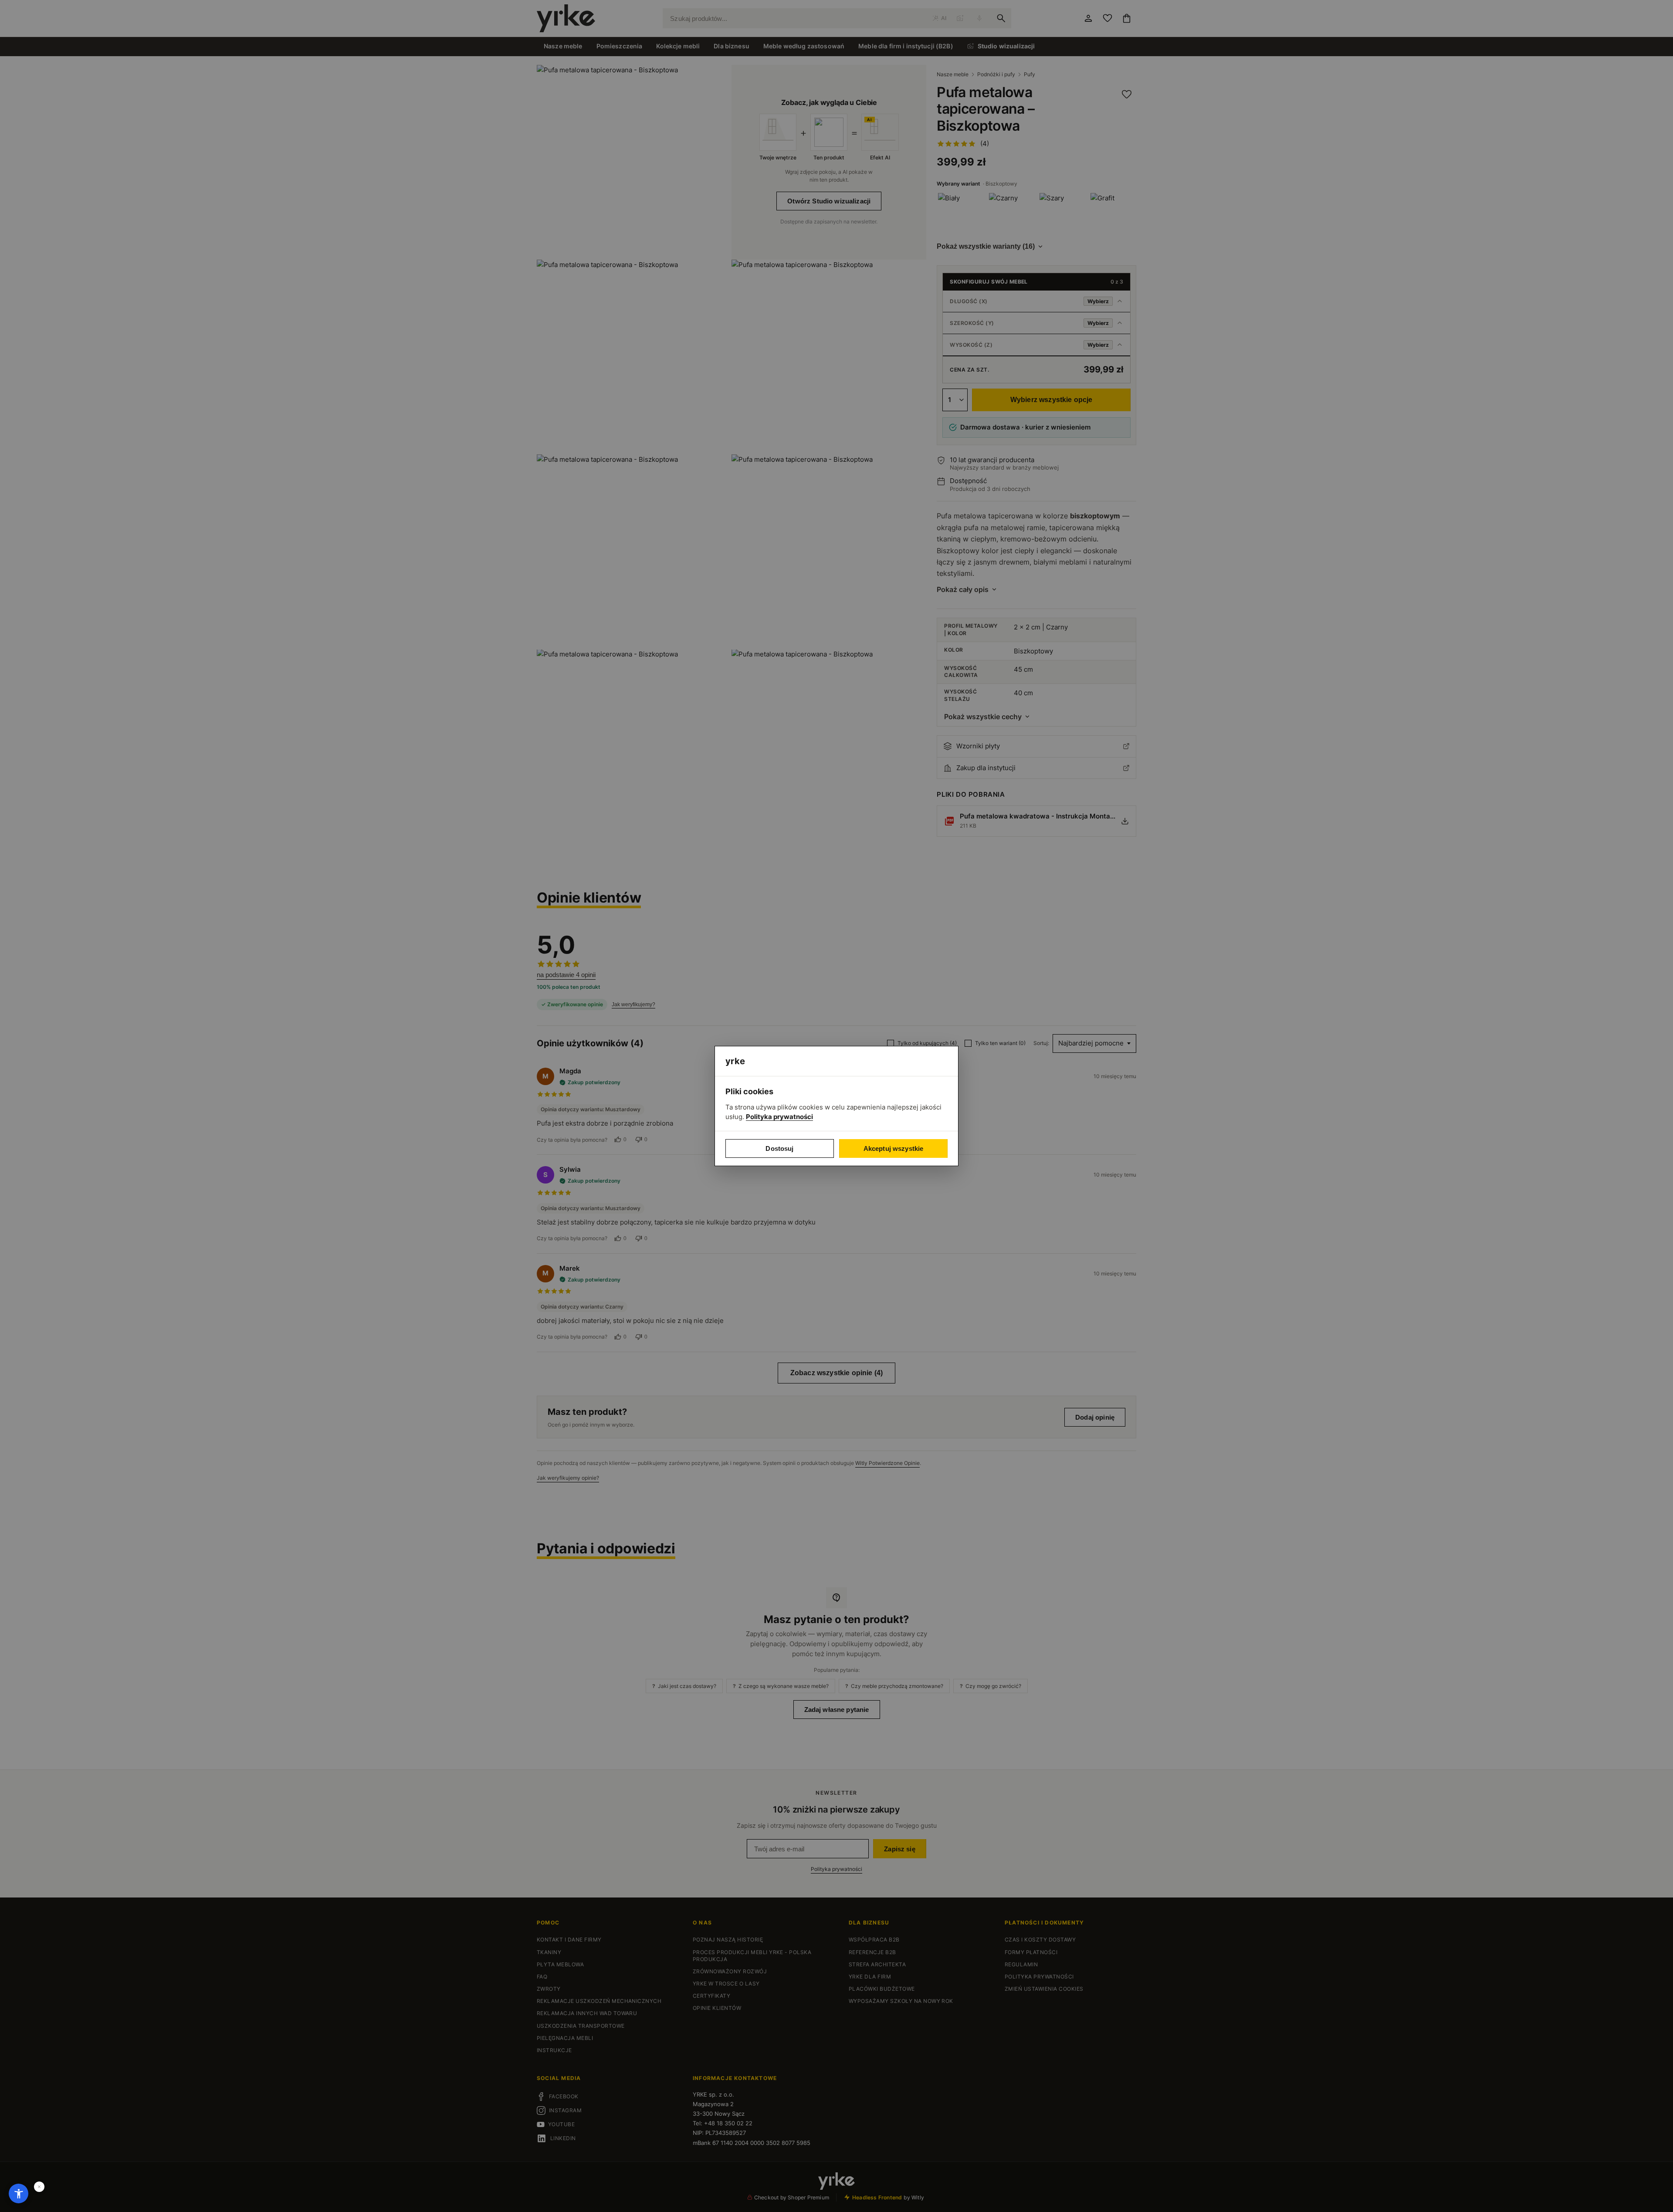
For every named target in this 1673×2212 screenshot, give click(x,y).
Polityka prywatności (779, 1117)
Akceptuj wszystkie (894, 1148)
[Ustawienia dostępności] (19, 2193)
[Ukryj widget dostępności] (39, 2187)
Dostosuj (779, 1148)
